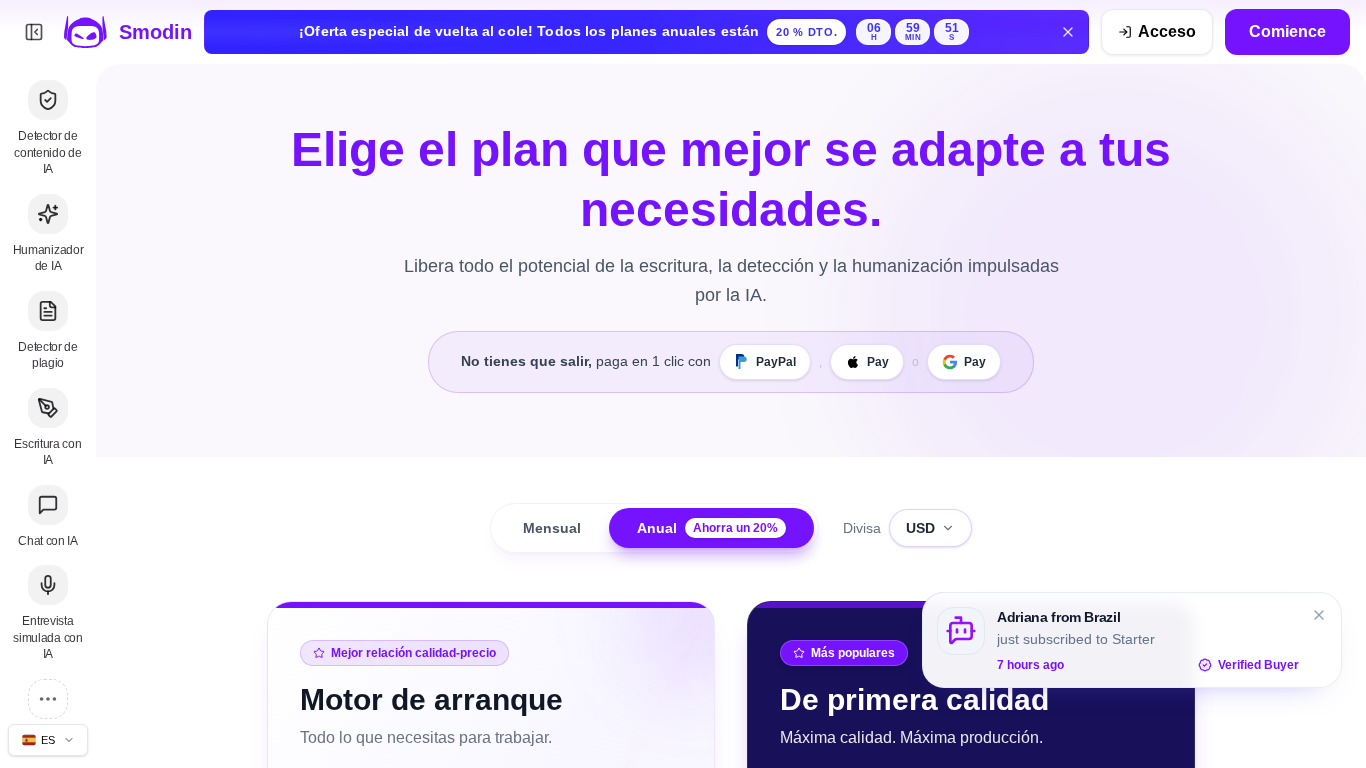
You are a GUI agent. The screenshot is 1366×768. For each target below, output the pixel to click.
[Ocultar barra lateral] (34, 32)
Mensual (552, 528)
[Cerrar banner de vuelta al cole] (1068, 32)
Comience (1287, 31)
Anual (707, 528)
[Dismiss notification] (1319, 615)
